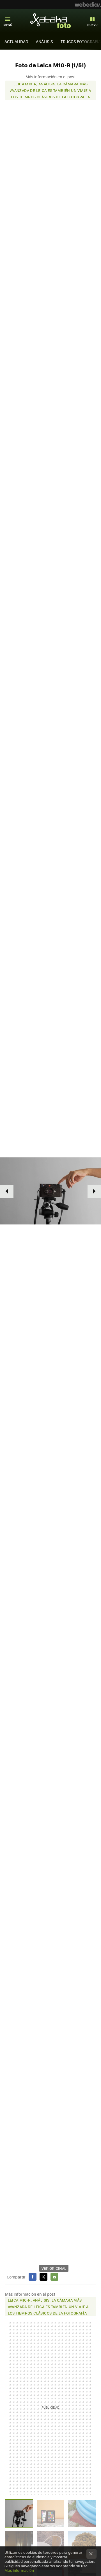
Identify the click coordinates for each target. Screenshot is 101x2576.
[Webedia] (88, 5)
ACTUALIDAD (16, 41)
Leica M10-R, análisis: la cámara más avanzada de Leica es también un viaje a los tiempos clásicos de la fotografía (50, 90)
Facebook (33, 2277)
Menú (8, 25)
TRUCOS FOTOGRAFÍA (81, 41)
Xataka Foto (50, 21)
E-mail (54, 2277)
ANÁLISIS (44, 41)
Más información (19, 2570)
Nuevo (92, 25)
